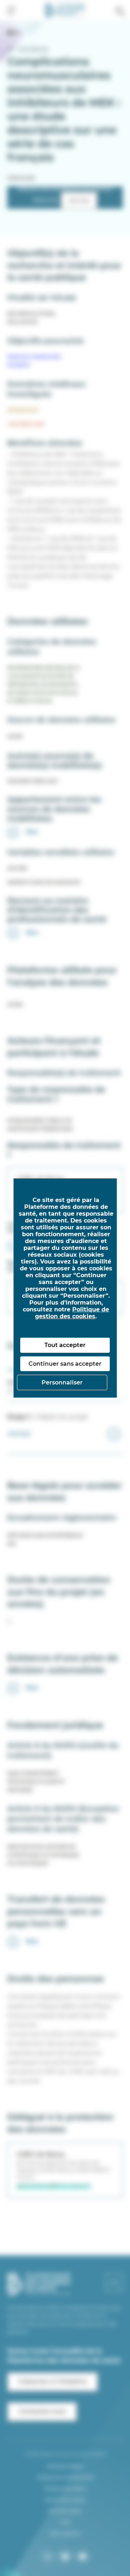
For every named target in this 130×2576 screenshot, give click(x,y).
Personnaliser (62, 1382)
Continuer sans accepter (65, 1364)
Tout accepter (65, 1345)
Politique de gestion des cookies (72, 1313)
